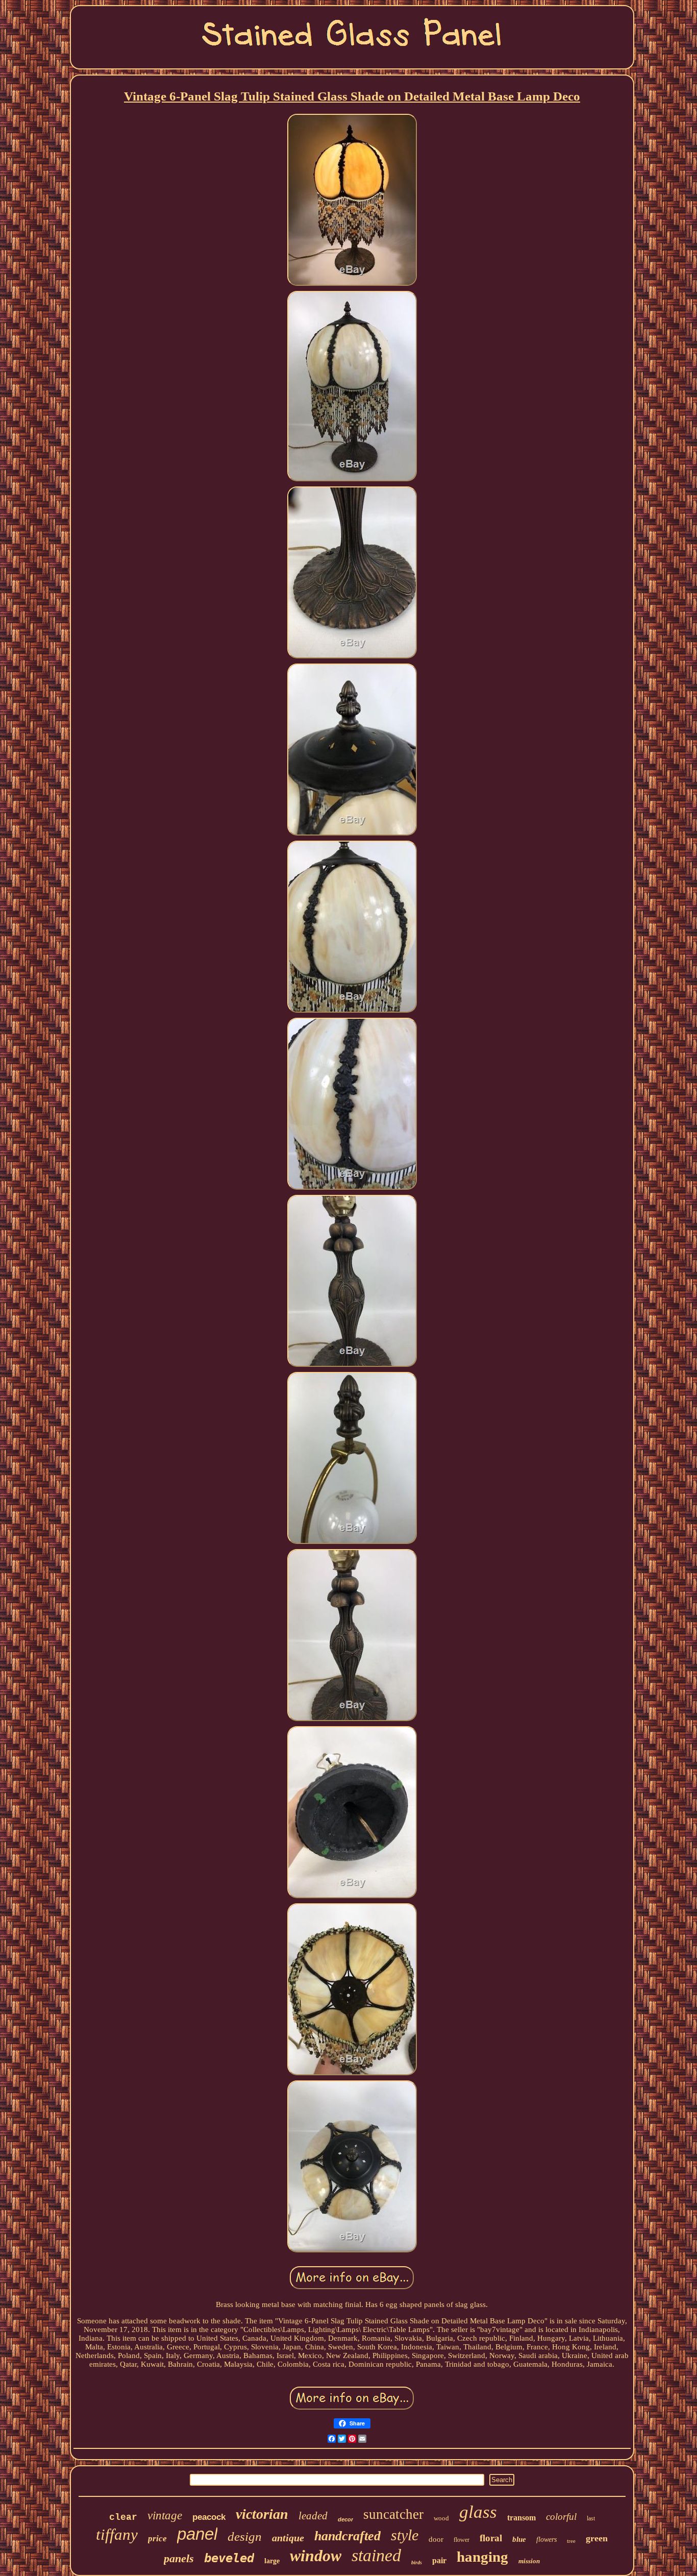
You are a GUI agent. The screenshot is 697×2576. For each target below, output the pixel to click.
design (245, 2536)
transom (521, 2518)
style (405, 2535)
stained (376, 2555)
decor (345, 2519)
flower (462, 2540)
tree (571, 2541)
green (597, 2538)
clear (123, 2517)
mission (529, 2561)
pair (439, 2560)
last (591, 2518)
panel (197, 2534)
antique (288, 2538)
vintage (165, 2516)
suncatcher (393, 2514)
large (272, 2561)
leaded (313, 2516)
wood (441, 2518)
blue (519, 2539)
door (436, 2539)
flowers (546, 2540)
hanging (482, 2557)
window (316, 2556)
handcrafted (347, 2536)
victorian (262, 2514)
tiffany (117, 2534)
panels (179, 2558)
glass (478, 2512)
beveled (229, 2558)
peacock (209, 2517)
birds (417, 2562)
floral (491, 2538)
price (157, 2538)
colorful (561, 2517)
